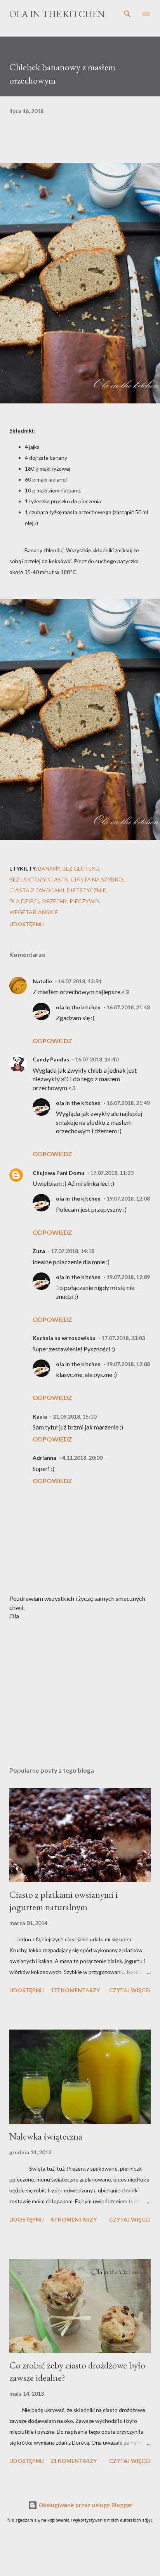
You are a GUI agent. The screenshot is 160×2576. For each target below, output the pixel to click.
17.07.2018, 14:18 (73, 1251)
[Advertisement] (80, 1687)
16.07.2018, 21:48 (128, 1007)
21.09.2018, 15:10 (75, 1416)
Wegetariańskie (34, 912)
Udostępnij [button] (27, 924)
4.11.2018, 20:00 (82, 1458)
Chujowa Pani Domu (58, 1173)
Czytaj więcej (130, 1990)
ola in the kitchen (78, 1007)
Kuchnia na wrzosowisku (64, 1338)
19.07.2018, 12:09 (128, 1277)
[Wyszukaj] (127, 14)
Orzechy (54, 901)
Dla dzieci (24, 901)
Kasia (40, 1416)
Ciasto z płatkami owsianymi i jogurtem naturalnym (63, 1901)
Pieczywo (84, 901)
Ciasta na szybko (97, 879)
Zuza (39, 1251)
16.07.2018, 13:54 (80, 981)
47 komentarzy (74, 2219)
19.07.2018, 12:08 (128, 1198)
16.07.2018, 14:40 (97, 1059)
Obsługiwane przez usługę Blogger (85, 2505)
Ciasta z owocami (37, 890)
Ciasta (58, 879)
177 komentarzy (75, 1990)
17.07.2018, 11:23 (112, 1173)
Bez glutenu (81, 868)
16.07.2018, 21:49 (128, 1103)
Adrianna (44, 1458)
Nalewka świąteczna (46, 2136)
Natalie (42, 981)
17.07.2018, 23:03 (123, 1338)
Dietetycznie (86, 890)
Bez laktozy (28, 879)
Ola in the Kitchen (57, 14)
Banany (49, 868)
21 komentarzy (74, 2461)
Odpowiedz (52, 1041)
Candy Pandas (51, 1059)
